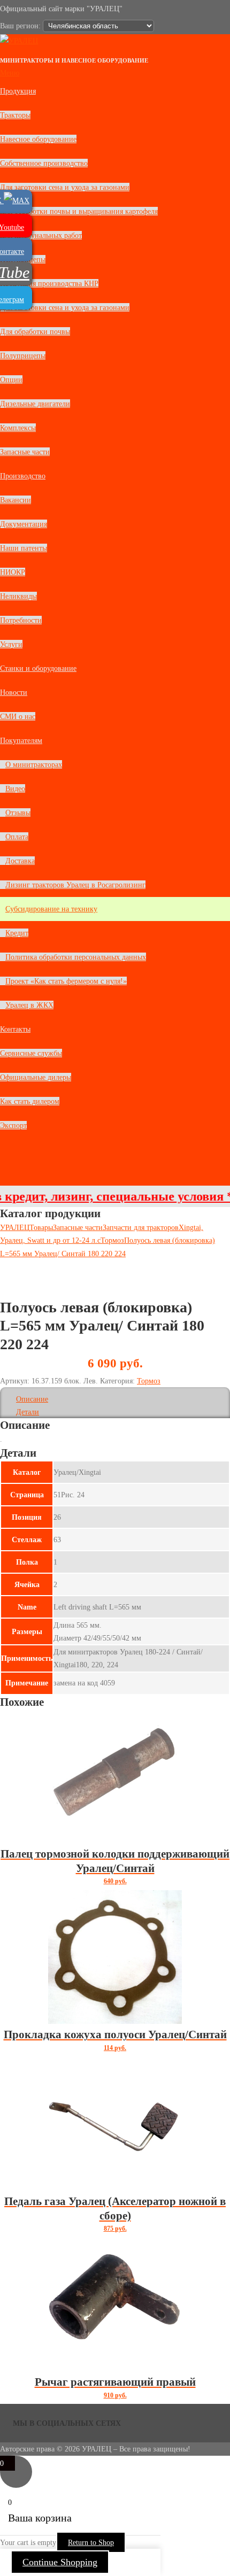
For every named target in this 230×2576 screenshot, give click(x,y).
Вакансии (16, 500)
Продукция (18, 91)
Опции (11, 380)
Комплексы (18, 428)
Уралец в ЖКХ (29, 1005)
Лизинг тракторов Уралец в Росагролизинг (75, 885)
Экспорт (13, 1125)
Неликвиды (18, 596)
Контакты (15, 1029)
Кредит (17, 933)
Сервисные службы (31, 1053)
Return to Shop (91, 2542)
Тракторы (15, 115)
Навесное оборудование (38, 139)
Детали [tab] (28, 1412)
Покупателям (21, 740)
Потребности (21, 620)
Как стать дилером (30, 1101)
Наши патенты (24, 548)
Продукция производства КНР (49, 283)
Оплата (17, 837)
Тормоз (149, 1381)
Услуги (11, 644)
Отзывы (18, 813)
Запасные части (25, 452)
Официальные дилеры (36, 1077)
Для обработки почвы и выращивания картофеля (79, 211)
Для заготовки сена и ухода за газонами (65, 187)
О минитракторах (34, 764)
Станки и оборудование (38, 668)
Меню (10, 73)
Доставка (20, 861)
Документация (24, 524)
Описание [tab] (32, 1399)
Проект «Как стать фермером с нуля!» (66, 981)
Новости (14, 692)
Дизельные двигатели (35, 404)
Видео (15, 788)
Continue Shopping (60, 2562)
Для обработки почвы (35, 331)
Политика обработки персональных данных (76, 957)
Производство (23, 476)
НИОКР (13, 572)
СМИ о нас (18, 716)
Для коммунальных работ (41, 235)
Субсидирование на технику (51, 909)
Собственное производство (44, 163)
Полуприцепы (23, 355)
